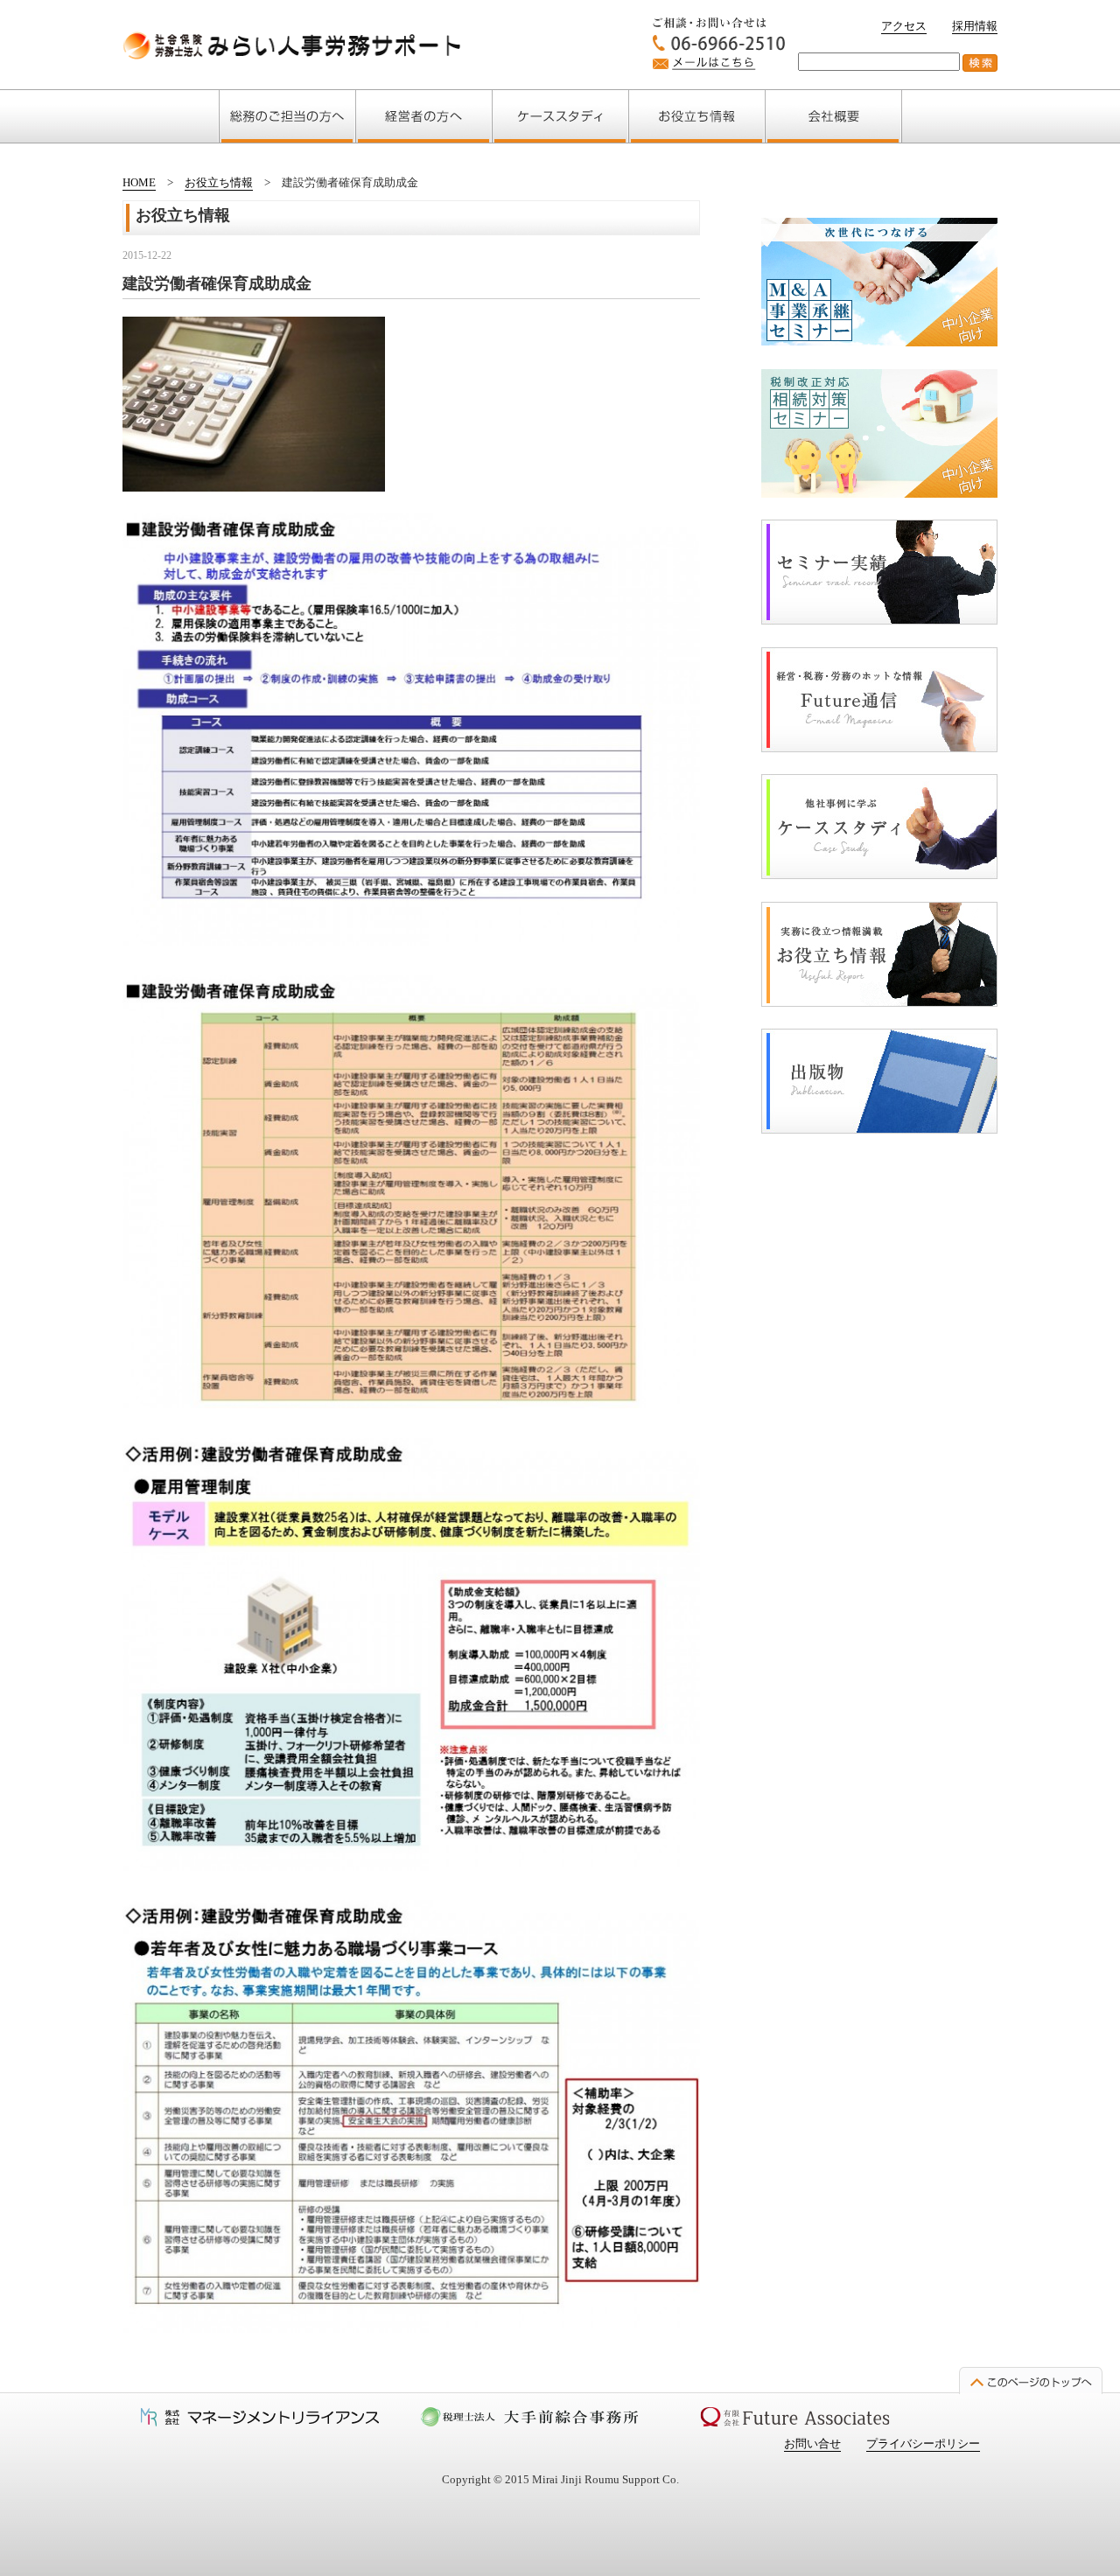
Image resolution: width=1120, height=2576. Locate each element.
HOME (139, 182)
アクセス (904, 26)
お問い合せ (812, 2443)
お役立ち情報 (219, 182)
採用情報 (975, 26)
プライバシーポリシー (923, 2443)
